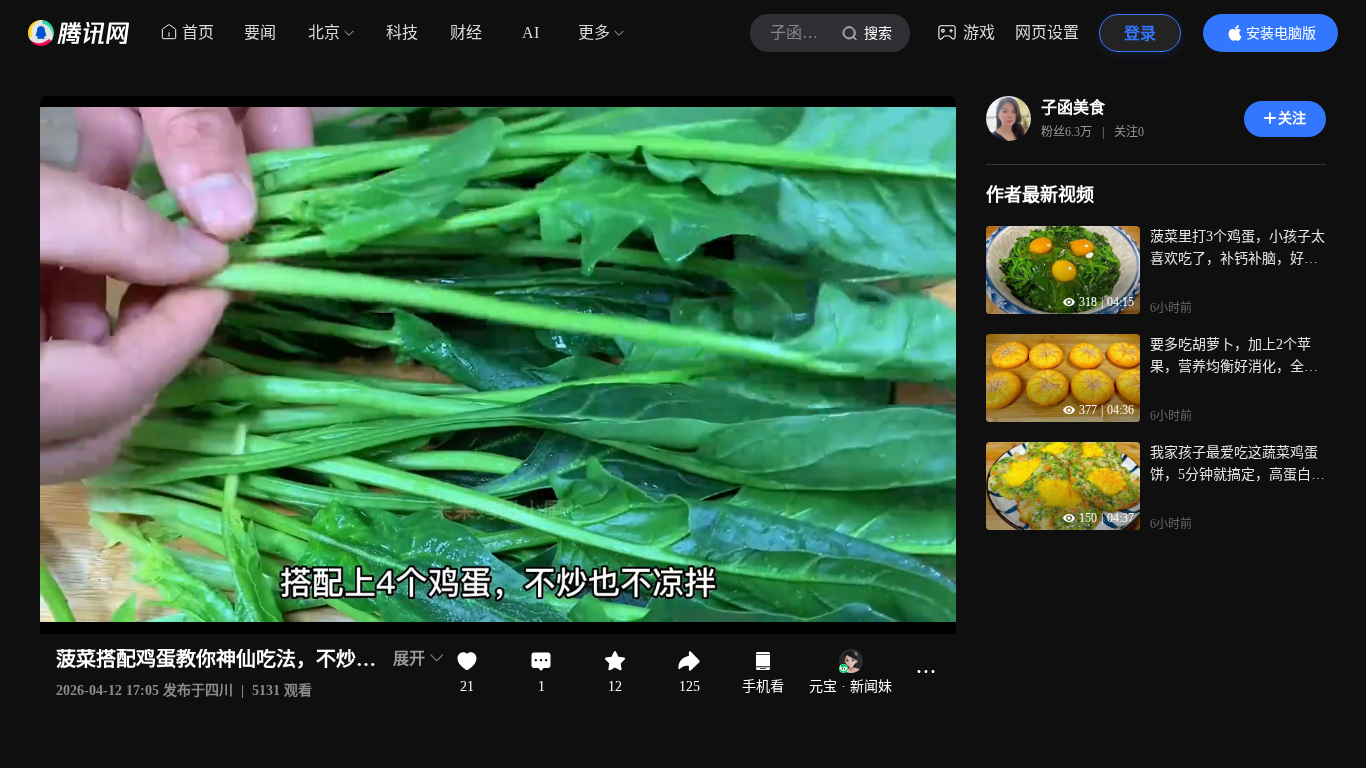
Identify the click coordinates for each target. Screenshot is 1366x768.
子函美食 (1073, 107)
